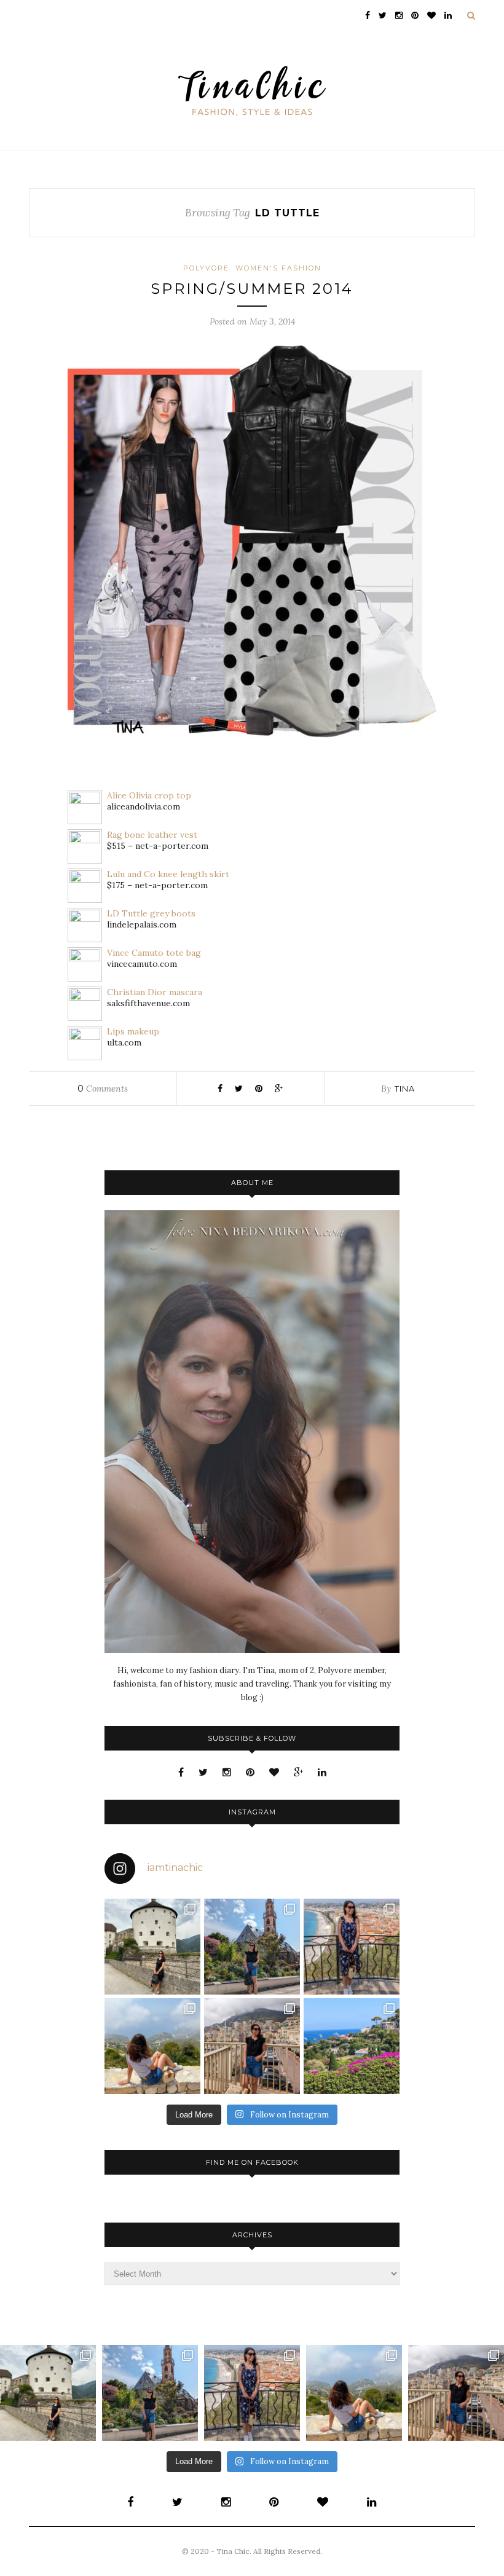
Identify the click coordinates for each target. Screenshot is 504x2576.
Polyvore (206, 268)
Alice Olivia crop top (149, 795)
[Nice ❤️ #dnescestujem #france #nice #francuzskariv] (352, 1947)
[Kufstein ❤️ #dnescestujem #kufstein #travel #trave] (152, 1947)
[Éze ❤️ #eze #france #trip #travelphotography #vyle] (152, 2046)
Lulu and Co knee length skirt (168, 874)
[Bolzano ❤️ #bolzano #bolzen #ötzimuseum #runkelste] (252, 1947)
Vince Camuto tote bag (154, 953)
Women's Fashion (278, 268)
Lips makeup (133, 1031)
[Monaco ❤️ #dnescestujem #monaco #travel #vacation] (252, 2046)
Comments (103, 1089)
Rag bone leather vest (152, 835)
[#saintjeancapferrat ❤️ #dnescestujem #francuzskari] (352, 2046)
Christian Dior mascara (155, 992)
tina (405, 1089)
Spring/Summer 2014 (252, 289)
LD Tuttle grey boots (151, 913)
